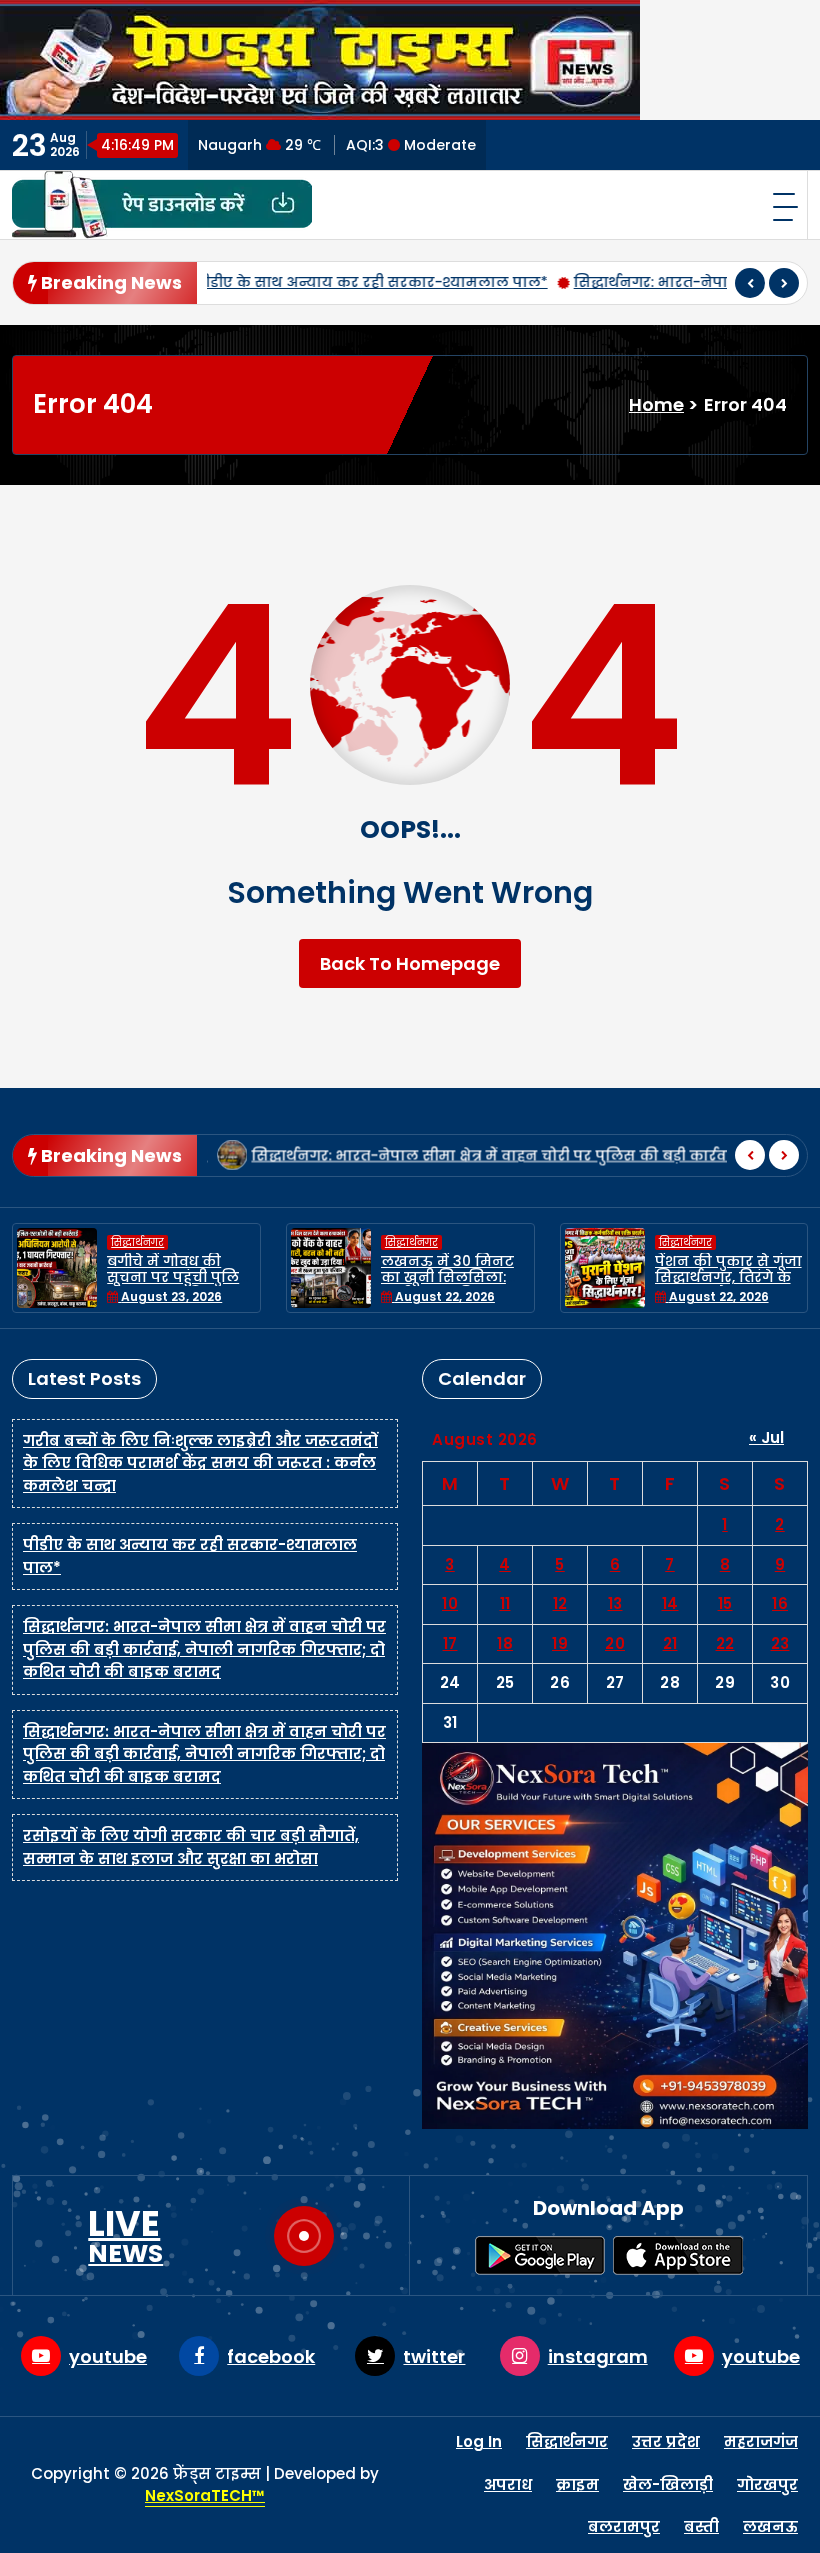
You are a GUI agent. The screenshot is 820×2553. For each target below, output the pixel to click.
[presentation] (750, 283)
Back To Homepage (410, 963)
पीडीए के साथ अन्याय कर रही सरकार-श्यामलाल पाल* (305, 282)
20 (615, 1643)
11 (505, 1603)
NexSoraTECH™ (205, 2495)
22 (725, 1643)
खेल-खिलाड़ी (668, 2484)
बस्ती (701, 2526)
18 (505, 1643)
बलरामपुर (624, 2526)
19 (560, 1643)
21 (670, 1643)
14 (670, 1603)
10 (450, 1603)
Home (656, 404)
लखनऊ (770, 2526)
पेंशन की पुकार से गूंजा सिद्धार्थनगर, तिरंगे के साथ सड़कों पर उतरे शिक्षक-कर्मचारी (728, 1286)
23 (780, 1643)
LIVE (125, 2236)
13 (615, 1603)
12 (560, 1603)
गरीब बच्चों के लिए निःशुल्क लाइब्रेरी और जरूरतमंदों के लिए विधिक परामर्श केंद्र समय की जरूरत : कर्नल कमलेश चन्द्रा (200, 1463)
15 (725, 1603)
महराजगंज (761, 2441)
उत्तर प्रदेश (666, 2441)
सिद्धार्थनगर (137, 1242)
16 (780, 1603)
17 (450, 1643)
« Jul (766, 1437)
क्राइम (577, 2484)
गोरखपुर (767, 2484)
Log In (479, 2441)
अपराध (508, 2484)
